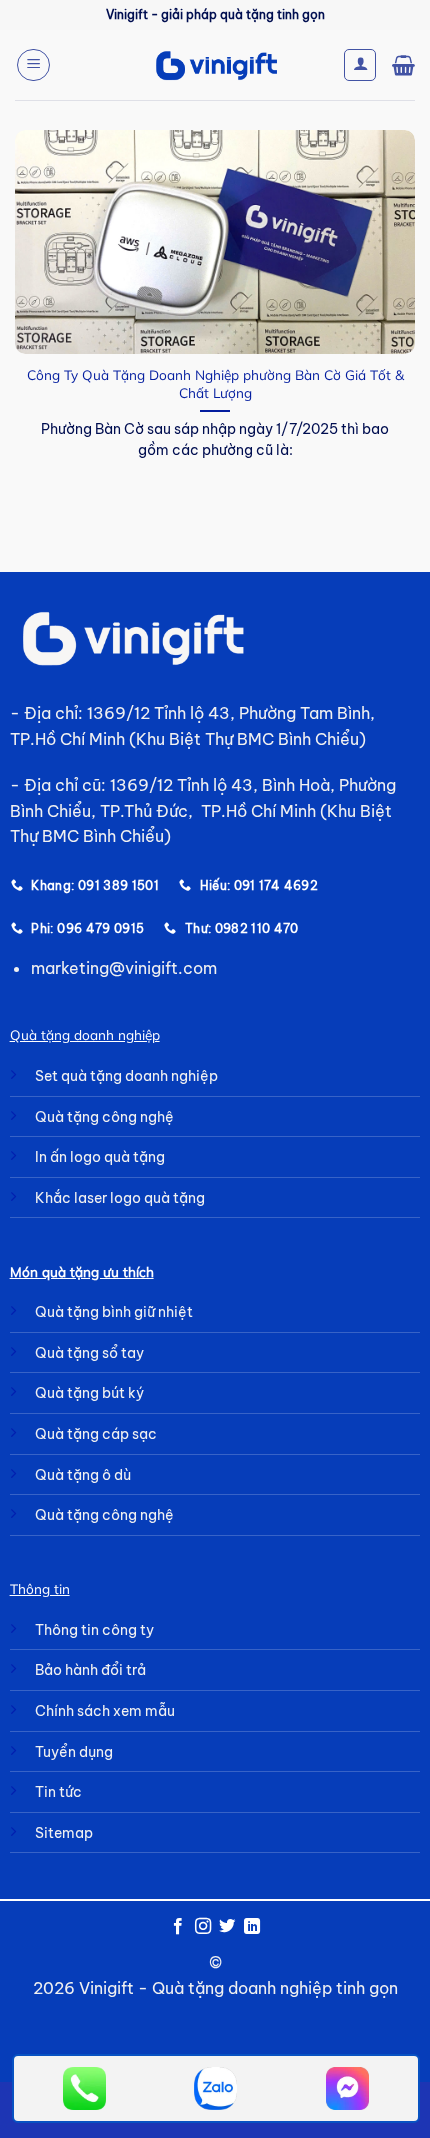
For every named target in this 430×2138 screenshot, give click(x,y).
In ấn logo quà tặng (100, 1157)
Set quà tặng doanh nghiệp (126, 1076)
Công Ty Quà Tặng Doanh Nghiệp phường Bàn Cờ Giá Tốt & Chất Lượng (215, 383)
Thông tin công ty (94, 1630)
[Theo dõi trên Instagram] (203, 1927)
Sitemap (64, 1833)
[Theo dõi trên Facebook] (178, 1927)
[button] (33, 65)
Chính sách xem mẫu (105, 1711)
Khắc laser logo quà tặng (120, 1198)
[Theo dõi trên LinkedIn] (252, 1927)
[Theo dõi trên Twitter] (227, 1927)
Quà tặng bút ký (89, 1393)
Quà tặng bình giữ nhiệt (114, 1312)
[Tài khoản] (360, 65)
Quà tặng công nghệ (104, 1117)
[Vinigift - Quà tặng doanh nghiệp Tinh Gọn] (215, 65)
